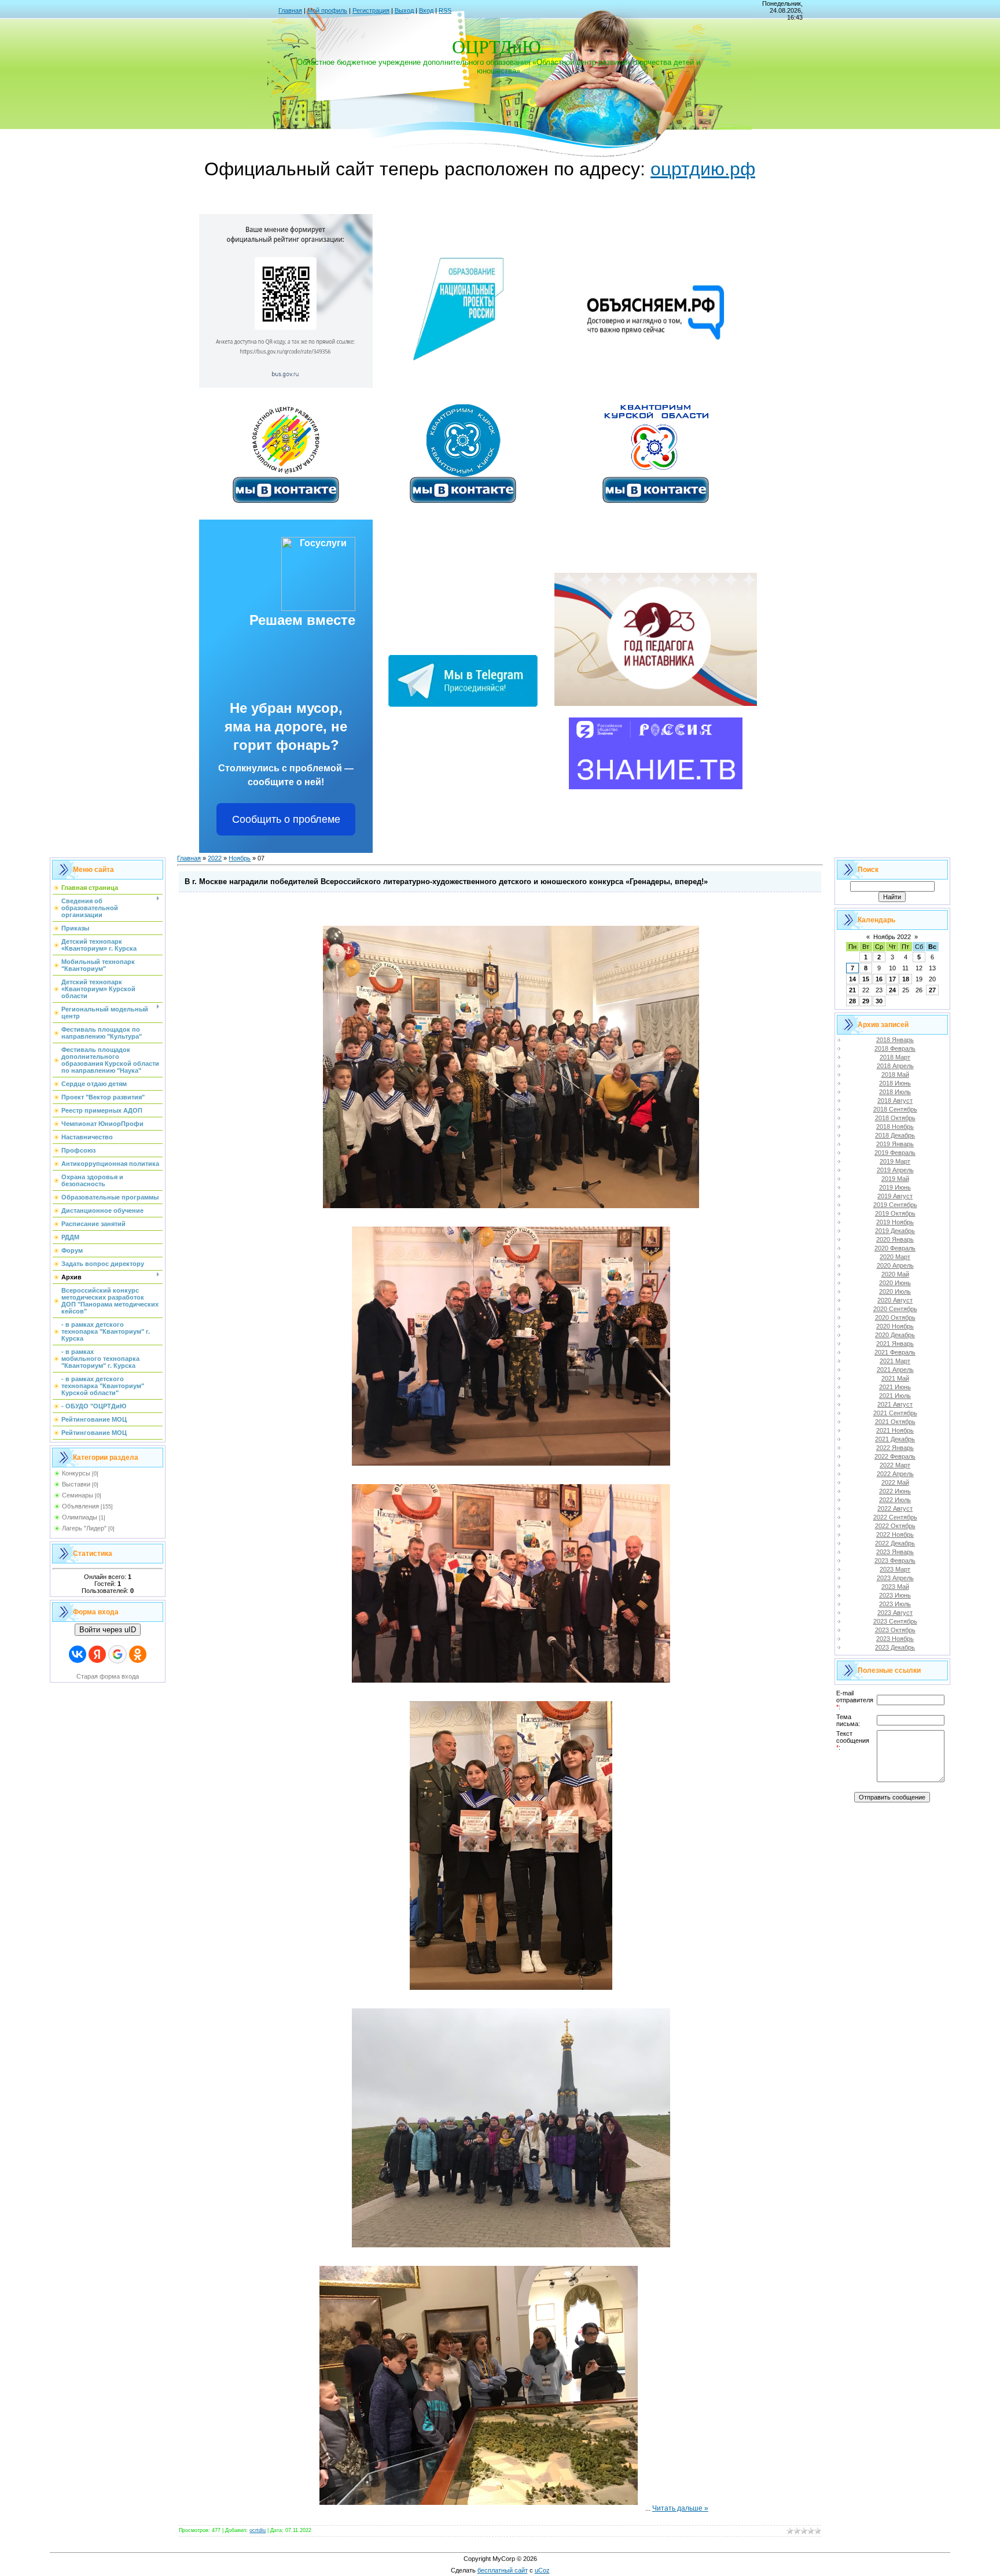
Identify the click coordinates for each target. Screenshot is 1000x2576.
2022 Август (895, 1508)
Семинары (78, 1495)
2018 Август (895, 1101)
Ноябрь (240, 858)
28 (852, 1001)
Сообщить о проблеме (286, 819)
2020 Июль (895, 1291)
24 (892, 990)
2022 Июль (895, 1500)
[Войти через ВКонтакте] (78, 1654)
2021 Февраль (895, 1352)
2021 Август (895, 1404)
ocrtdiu (258, 2530)
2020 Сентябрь (895, 1309)
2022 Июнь (895, 1491)
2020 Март (895, 1257)
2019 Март (895, 1161)
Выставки (76, 1484)
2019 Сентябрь (895, 1205)
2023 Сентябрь (895, 1621)
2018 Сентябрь (895, 1109)
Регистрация (371, 10)
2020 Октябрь (895, 1318)
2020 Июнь (895, 1283)
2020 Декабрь (895, 1335)
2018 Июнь (895, 1083)
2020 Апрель (895, 1265)
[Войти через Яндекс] (97, 1654)
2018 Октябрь (895, 1118)
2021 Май (895, 1378)
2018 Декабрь (895, 1135)
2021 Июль (895, 1396)
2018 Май (895, 1074)
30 (879, 1001)
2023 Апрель (895, 1578)
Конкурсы (76, 1473)
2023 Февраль (895, 1561)
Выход (404, 10)
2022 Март (895, 1465)
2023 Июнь (895, 1595)
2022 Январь (895, 1448)
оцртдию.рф (703, 169)
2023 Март (895, 1569)
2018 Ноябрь (895, 1127)
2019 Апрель (895, 1170)
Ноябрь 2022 (892, 937)
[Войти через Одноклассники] (138, 1654)
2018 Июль (895, 1092)
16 (879, 979)
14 (852, 979)
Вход (426, 10)
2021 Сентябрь (895, 1413)
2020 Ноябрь (895, 1326)
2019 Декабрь (895, 1231)
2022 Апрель (895, 1474)
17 (892, 979)
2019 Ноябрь (895, 1222)
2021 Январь (895, 1344)
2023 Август (895, 1613)
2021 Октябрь (895, 1422)
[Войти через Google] (117, 1654)
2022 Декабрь (895, 1543)
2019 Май (895, 1179)
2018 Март (895, 1057)
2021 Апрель (895, 1370)
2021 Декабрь (895, 1439)
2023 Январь (895, 1552)
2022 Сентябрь (895, 1517)
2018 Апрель (895, 1066)
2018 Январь (895, 1040)
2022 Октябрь (895, 1526)
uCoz (542, 2570)
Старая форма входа (108, 1676)
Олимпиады (80, 1517)
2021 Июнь (895, 1387)
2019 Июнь (895, 1187)
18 (906, 979)
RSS (445, 10)
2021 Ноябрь (895, 1430)
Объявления (80, 1506)
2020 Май (895, 1274)
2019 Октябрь (895, 1213)
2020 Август (895, 1300)
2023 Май (895, 1587)
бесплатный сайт (503, 2570)
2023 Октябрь (895, 1630)
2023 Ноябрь (895, 1639)
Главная (290, 10)
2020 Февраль (895, 1248)
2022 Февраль (895, 1456)
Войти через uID (108, 1630)
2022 (215, 858)
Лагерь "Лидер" (84, 1528)
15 (866, 979)
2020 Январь (895, 1239)
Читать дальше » (680, 2508)
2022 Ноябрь (895, 1534)
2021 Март (895, 1361)
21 (852, 990)
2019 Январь (895, 1144)
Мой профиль (327, 10)
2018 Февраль (895, 1048)
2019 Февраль (895, 1153)
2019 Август (895, 1196)
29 (866, 1001)
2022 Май (895, 1482)
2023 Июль (895, 1604)
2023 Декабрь (895, 1647)
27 (932, 990)
